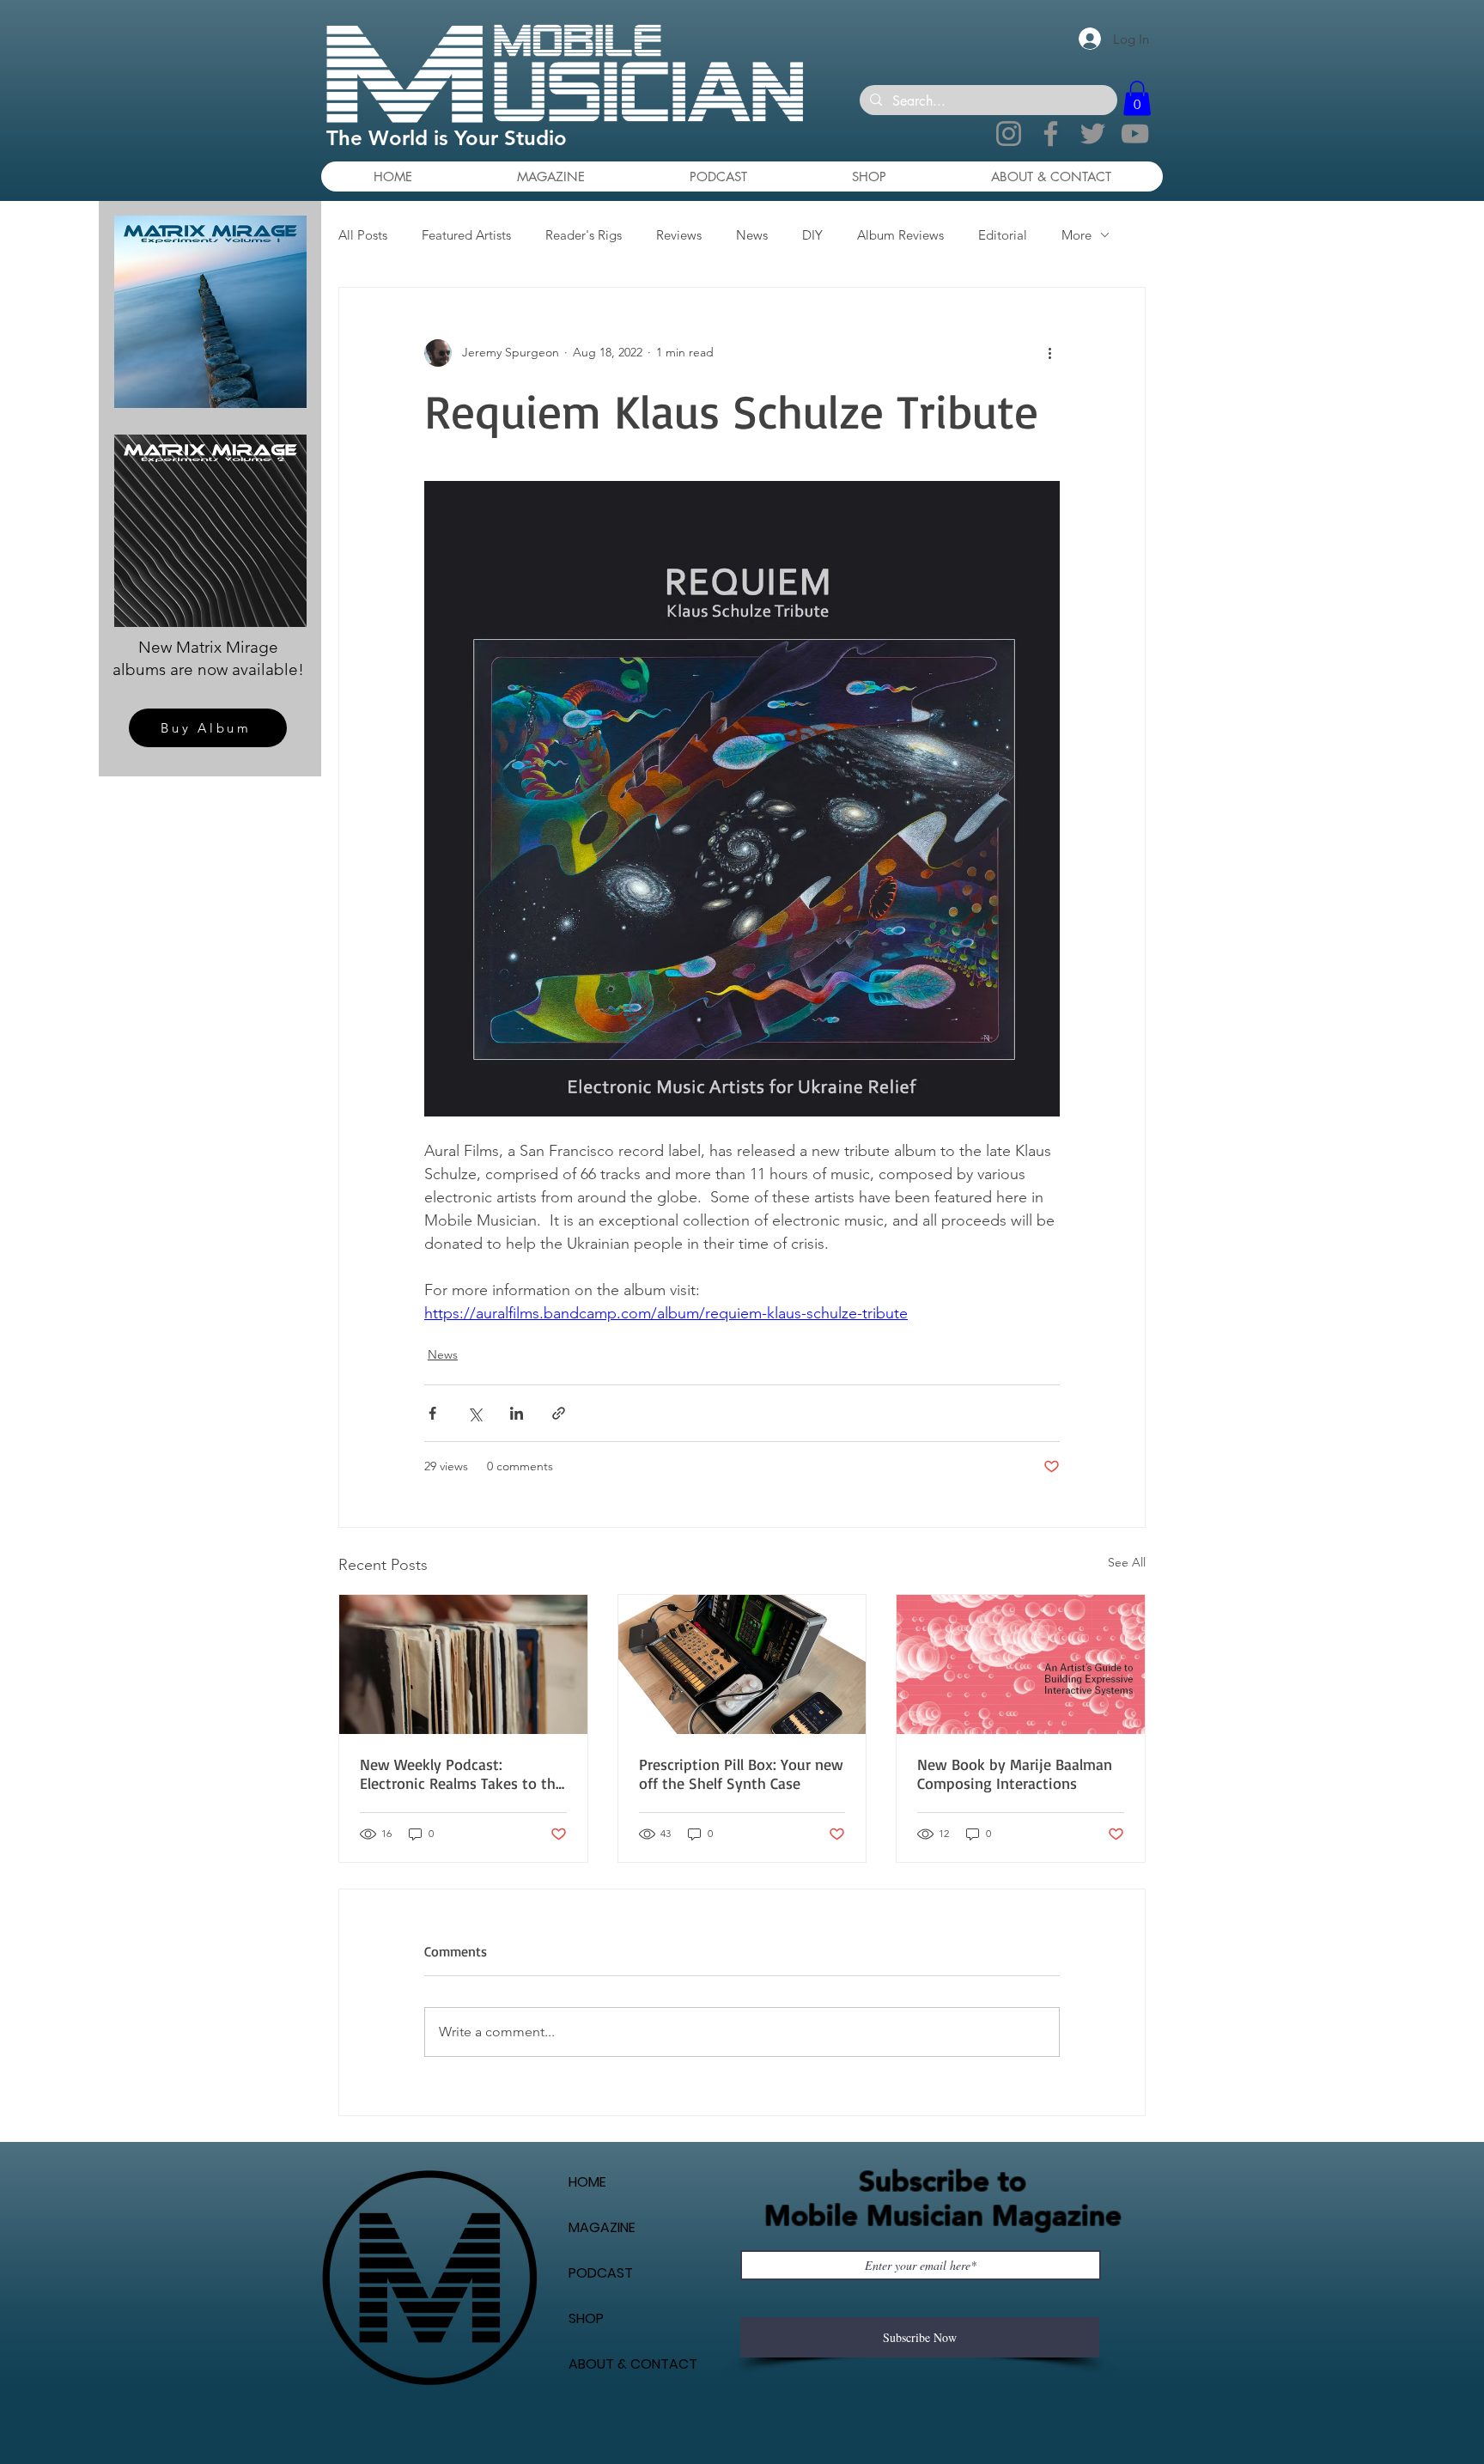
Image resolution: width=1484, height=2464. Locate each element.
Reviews (679, 235)
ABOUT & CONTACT (633, 2364)
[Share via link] (559, 1413)
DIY (812, 235)
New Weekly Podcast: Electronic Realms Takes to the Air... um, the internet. (462, 1773)
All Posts (363, 235)
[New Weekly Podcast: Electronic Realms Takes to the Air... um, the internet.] (463, 1664)
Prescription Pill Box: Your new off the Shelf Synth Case (741, 1773)
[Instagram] (1009, 134)
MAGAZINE (602, 2227)
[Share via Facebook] (432, 1413)
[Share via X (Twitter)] (474, 1413)
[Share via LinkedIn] (517, 1413)
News (752, 235)
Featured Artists (466, 235)
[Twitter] (1093, 134)
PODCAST (601, 2273)
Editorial (1003, 235)
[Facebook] (1051, 134)
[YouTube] (1135, 134)
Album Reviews (900, 235)
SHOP (586, 2318)
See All (1127, 1562)
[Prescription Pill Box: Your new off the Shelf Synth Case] (742, 1664)
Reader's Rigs (584, 235)
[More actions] (1049, 353)
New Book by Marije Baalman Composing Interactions (1015, 1773)
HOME (587, 2182)
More (1077, 235)
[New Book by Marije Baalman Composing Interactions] (1021, 1664)
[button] (1137, 98)
